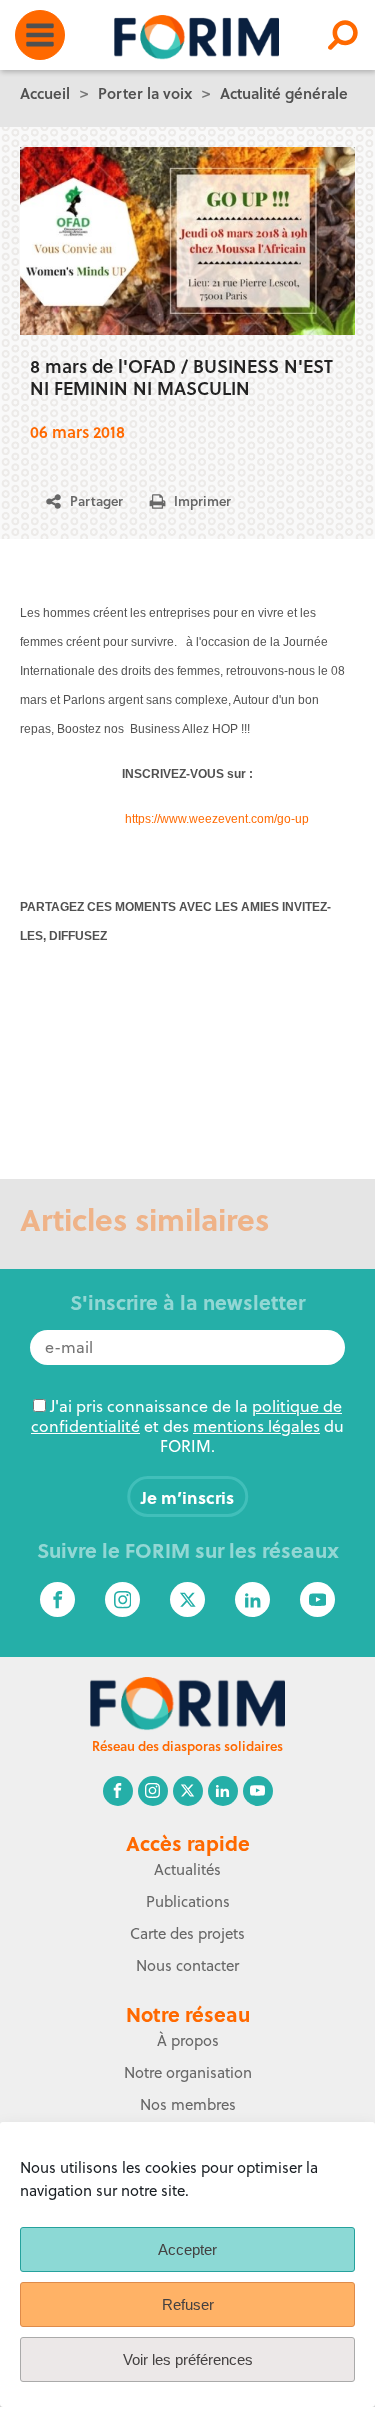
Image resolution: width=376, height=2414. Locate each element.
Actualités (187, 1869)
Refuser (188, 2304)
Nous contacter (187, 1965)
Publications (188, 1901)
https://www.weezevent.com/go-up (217, 819)
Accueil (45, 93)
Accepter (187, 2249)
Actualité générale (284, 93)
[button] (92, 501)
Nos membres (188, 2104)
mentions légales (256, 1426)
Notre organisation (188, 2072)
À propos (188, 2040)
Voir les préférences (188, 2359)
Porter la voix (145, 93)
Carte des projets (187, 1933)
